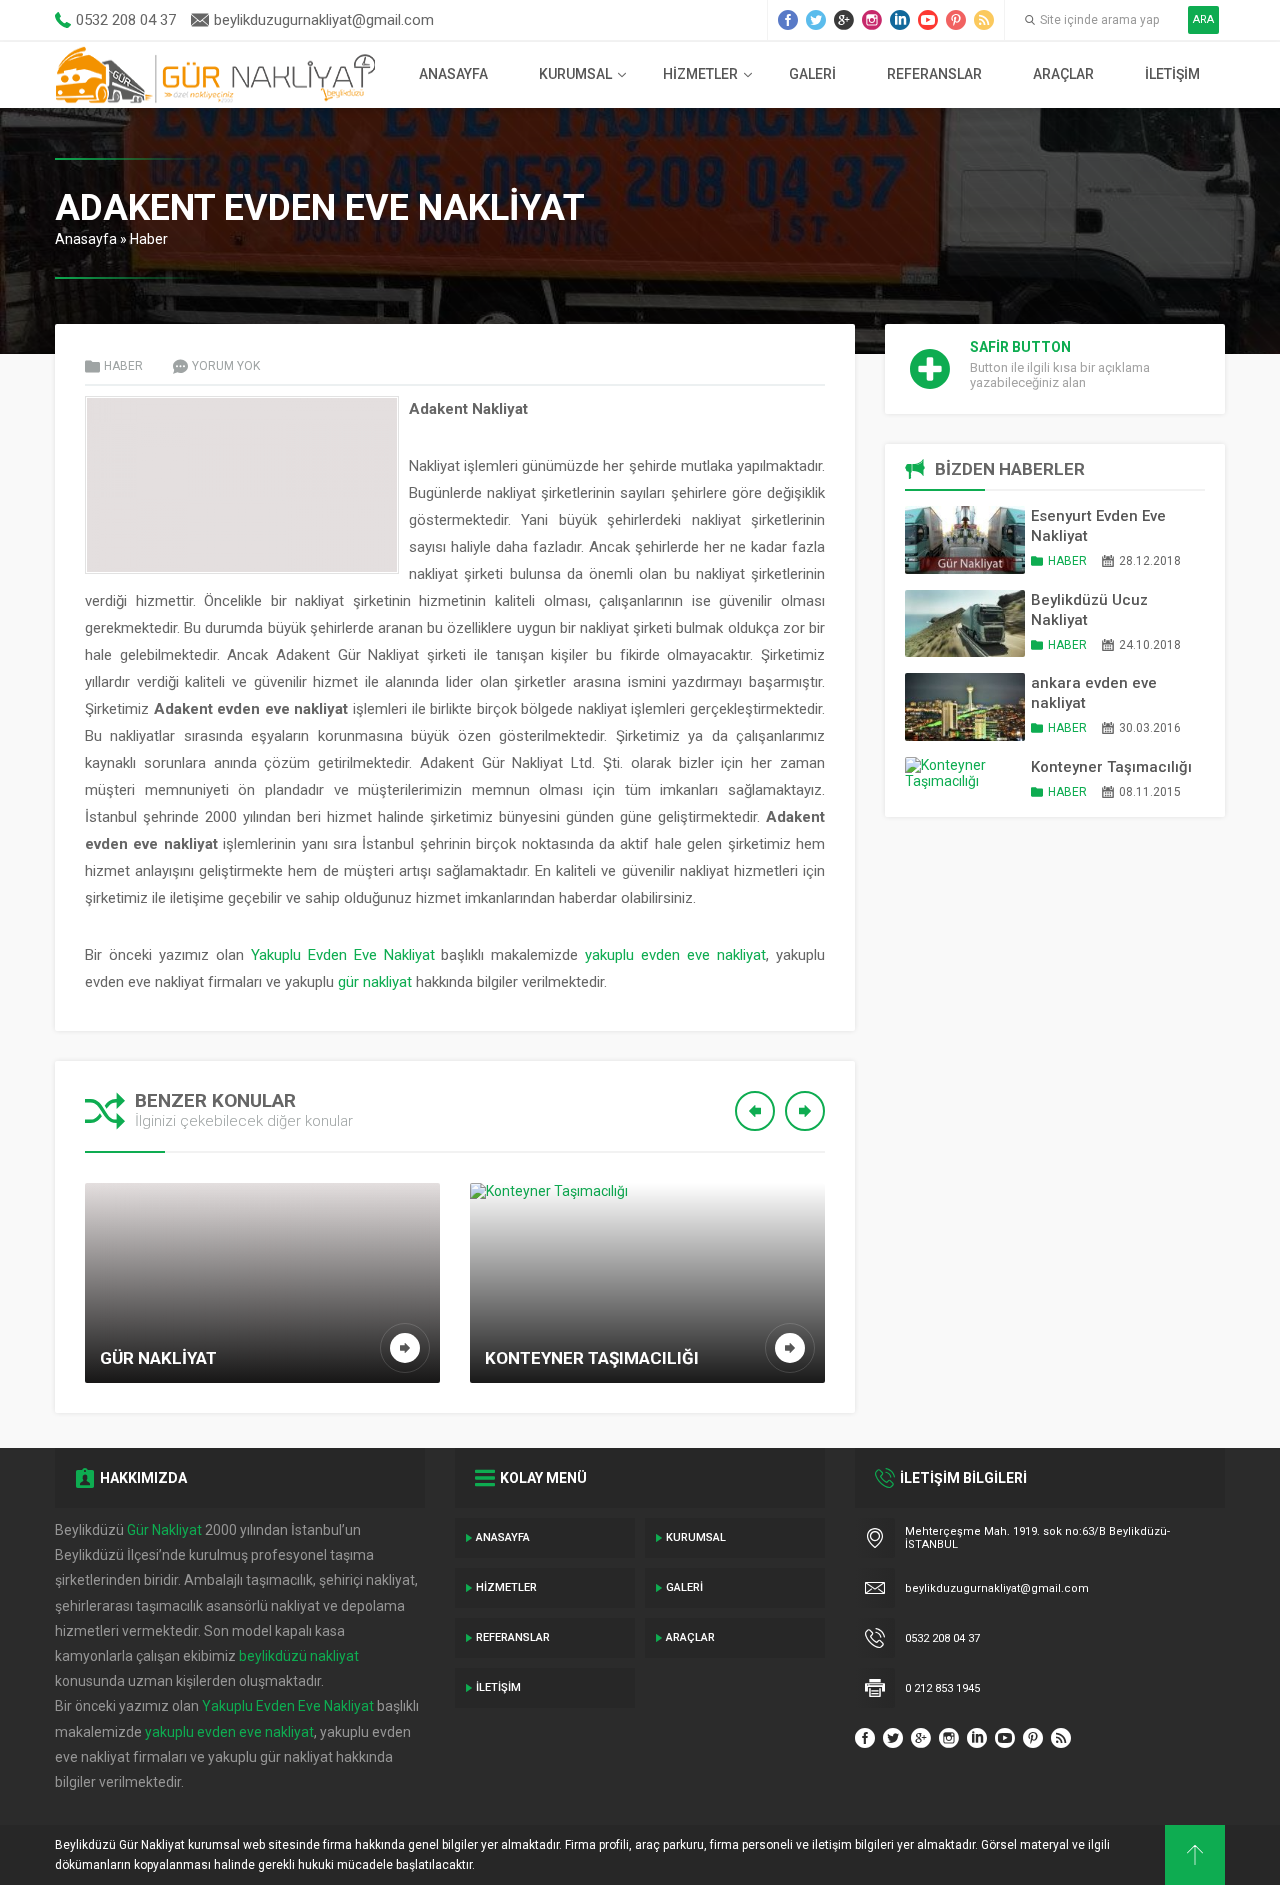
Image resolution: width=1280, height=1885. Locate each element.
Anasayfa (453, 74)
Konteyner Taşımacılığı (1111, 767)
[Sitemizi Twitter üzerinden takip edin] (816, 20)
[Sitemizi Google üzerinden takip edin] (844, 20)
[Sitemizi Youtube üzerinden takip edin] (928, 20)
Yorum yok (226, 366)
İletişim (1172, 74)
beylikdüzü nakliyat (299, 1656)
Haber (149, 239)
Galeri (812, 74)
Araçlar (1063, 74)
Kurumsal (575, 74)
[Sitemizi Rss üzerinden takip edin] (984, 20)
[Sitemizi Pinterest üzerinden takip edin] (956, 20)
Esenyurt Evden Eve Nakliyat (1098, 526)
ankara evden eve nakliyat (1094, 693)
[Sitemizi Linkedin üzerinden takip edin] (900, 20)
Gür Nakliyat (164, 1530)
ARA (1203, 19)
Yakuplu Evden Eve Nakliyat (343, 955)
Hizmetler (700, 74)
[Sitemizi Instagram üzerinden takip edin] (872, 20)
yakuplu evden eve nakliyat (675, 955)
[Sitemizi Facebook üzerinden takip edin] (788, 20)
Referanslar (934, 74)
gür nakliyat (375, 982)
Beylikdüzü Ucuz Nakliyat (1089, 610)
